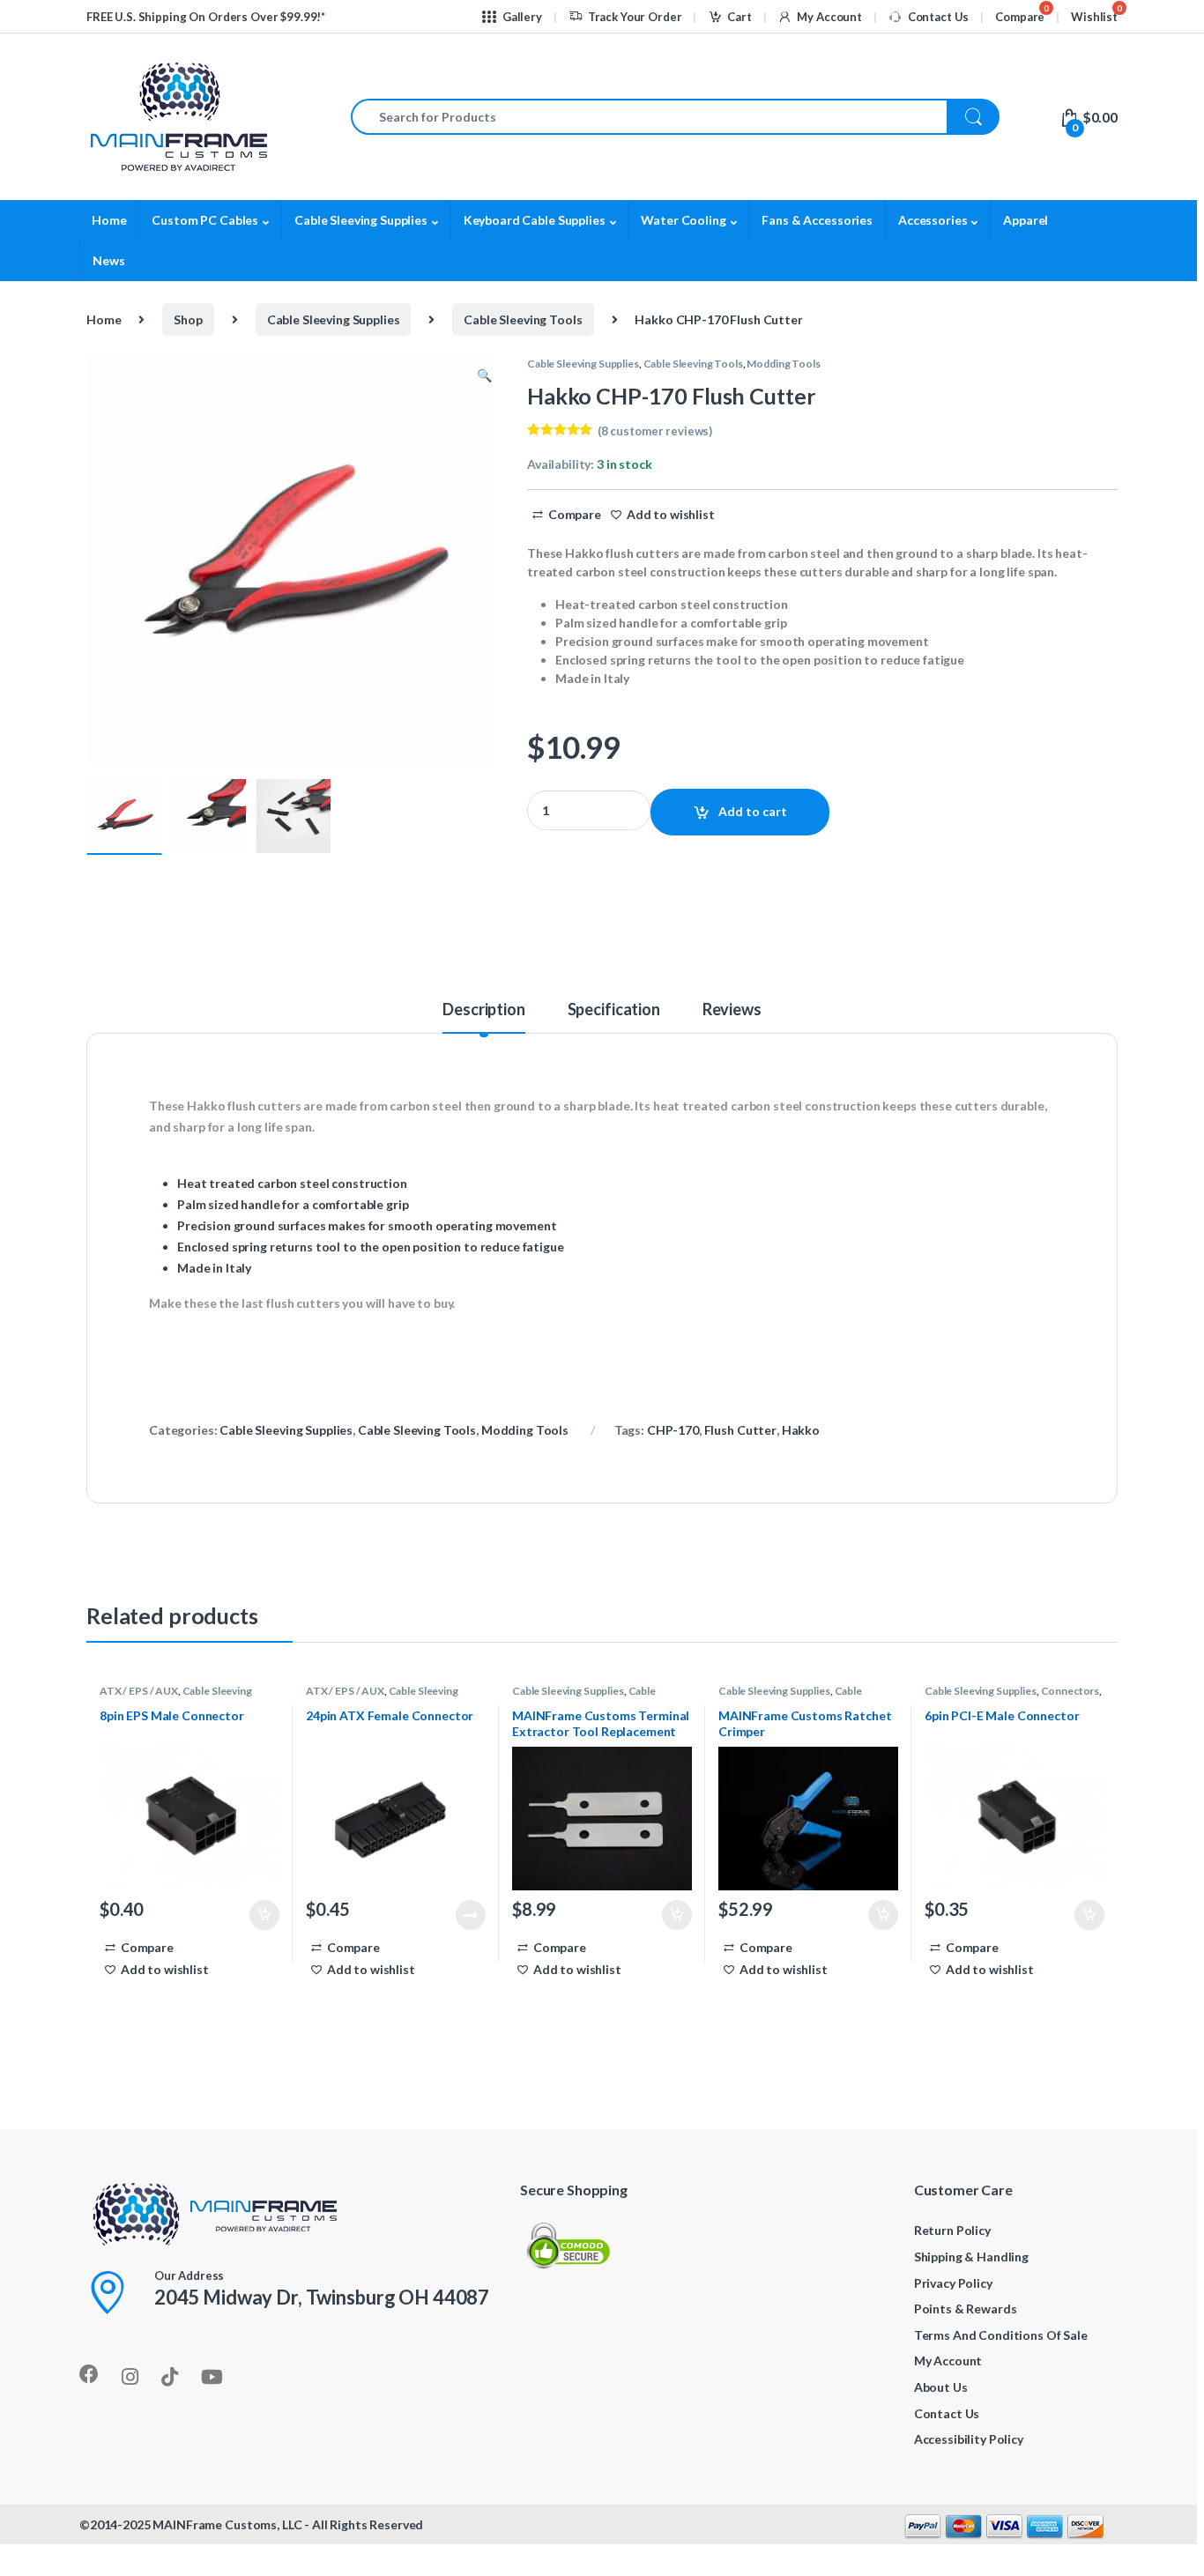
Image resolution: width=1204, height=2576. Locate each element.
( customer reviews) (655, 431)
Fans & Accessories (817, 220)
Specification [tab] (614, 1010)
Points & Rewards (966, 2309)
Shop (188, 319)
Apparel (1026, 220)
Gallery (522, 17)
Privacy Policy (953, 2283)
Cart (739, 17)
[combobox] (649, 117)
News (108, 260)
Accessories (933, 220)
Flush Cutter (740, 1430)
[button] (484, 375)
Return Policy (952, 2230)
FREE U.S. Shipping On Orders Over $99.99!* (206, 17)
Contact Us (938, 17)
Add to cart (753, 811)
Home (109, 220)
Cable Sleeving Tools (523, 319)
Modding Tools (783, 364)
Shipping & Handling (971, 2257)
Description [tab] (483, 1010)
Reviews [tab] (732, 1010)
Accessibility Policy (969, 2439)
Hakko (801, 1430)
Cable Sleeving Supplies (361, 220)
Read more (471, 1915)
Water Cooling (683, 220)
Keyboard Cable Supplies (535, 220)
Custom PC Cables (205, 220)
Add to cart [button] (264, 1915)
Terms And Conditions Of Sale (1001, 2335)
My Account (829, 17)
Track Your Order (635, 17)
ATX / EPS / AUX (139, 1691)
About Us (941, 2387)
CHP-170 (673, 1430)
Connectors (1070, 1691)
